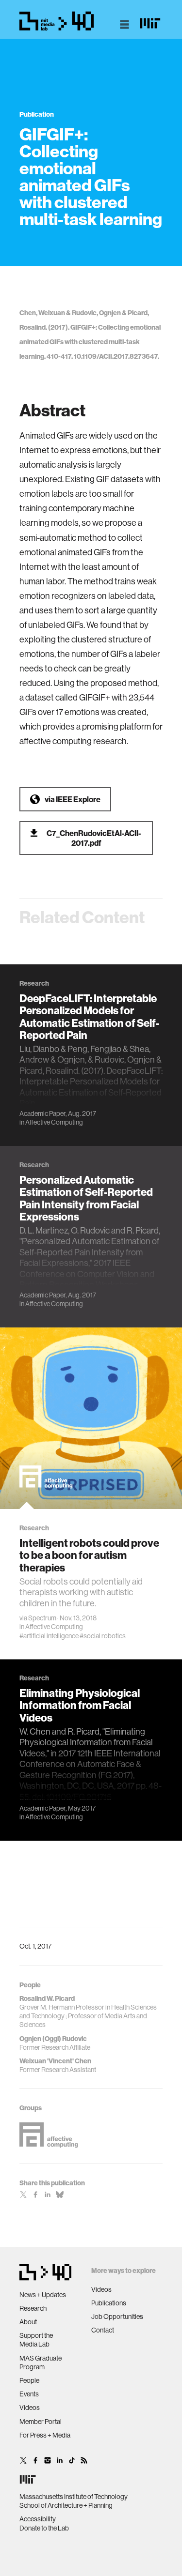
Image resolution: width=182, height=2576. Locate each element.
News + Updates (43, 2295)
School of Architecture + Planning (66, 2505)
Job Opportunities (117, 2317)
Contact (103, 2330)
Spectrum (42, 1618)
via (73, 799)
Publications (109, 2303)
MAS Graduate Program (41, 2363)
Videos (30, 2408)
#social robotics (103, 1636)
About (28, 2322)
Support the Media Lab (36, 2340)
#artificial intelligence (49, 1636)
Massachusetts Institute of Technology (74, 2497)
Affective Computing (54, 1122)
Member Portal (41, 2422)
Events (29, 2394)
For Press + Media (45, 2435)
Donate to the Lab (44, 2528)
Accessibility (38, 2519)
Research (33, 2308)
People (29, 2380)
